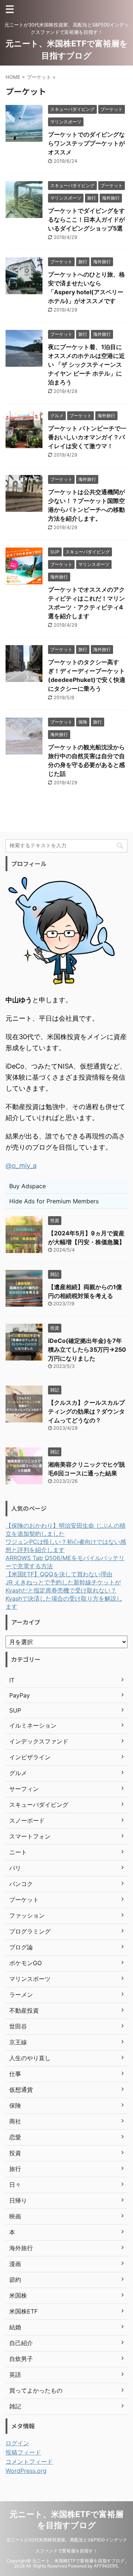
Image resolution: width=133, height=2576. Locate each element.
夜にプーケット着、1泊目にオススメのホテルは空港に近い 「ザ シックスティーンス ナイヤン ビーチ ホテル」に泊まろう (86, 365)
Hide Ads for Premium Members (54, 1201)
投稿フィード (23, 2452)
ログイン (17, 2443)
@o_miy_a (21, 1166)
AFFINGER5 (106, 2566)
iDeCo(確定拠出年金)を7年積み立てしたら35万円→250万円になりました (87, 1349)
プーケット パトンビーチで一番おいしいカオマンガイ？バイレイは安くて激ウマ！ (87, 437)
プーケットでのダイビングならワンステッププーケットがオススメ (86, 143)
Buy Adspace (28, 1186)
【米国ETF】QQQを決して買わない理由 (59, 1574)
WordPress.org (26, 2471)
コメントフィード (29, 2461)
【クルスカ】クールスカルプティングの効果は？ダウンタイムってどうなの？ (86, 1411)
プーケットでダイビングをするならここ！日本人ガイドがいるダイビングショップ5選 (86, 219)
